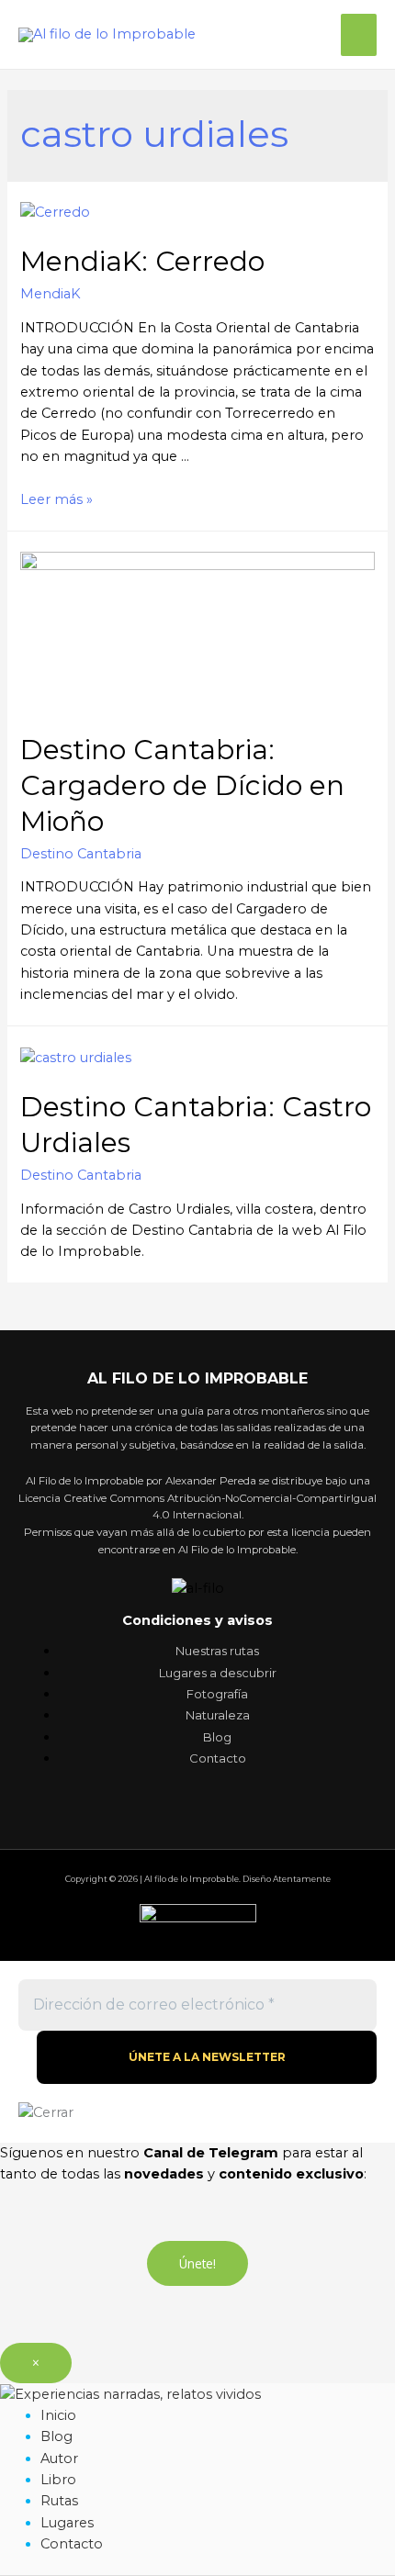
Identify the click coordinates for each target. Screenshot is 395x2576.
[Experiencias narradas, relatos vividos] (130, 2393)
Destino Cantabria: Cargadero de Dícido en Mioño (182, 785)
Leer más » (56, 499)
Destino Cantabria (81, 854)
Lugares (67, 2523)
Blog (56, 2436)
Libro (58, 2480)
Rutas (59, 2501)
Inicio (58, 2415)
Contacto (72, 2544)
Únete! (197, 2263)
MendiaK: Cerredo (142, 261)
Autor (59, 2458)
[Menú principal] (359, 35)
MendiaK (51, 294)
